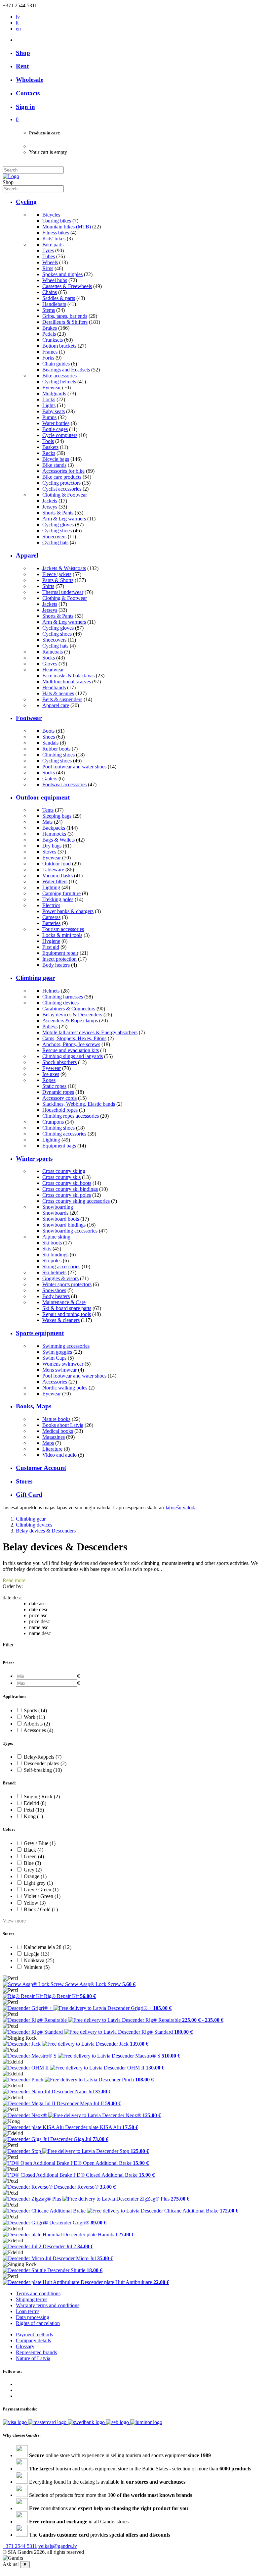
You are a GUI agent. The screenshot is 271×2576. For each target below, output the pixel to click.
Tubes (49, 256)
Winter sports (34, 1159)
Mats (47, 822)
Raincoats (53, 652)
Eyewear (52, 388)
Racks (49, 453)
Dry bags (52, 846)
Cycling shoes (57, 531)
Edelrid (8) (35, 1803)
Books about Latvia (63, 1425)
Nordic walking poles (65, 1388)
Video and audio (59, 1455)
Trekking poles (58, 899)
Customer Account (41, 1468)
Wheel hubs (55, 280)
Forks (48, 358)
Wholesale (30, 80)
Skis (47, 1249)
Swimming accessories (66, 1346)
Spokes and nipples (62, 274)
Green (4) (34, 1856)
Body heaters (56, 965)
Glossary (25, 2346)
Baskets (50, 447)
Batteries (51, 923)
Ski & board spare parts (67, 1308)
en (18, 29)
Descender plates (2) (45, 1763)
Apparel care (56, 705)
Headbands (54, 687)
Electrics (51, 905)
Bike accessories (59, 376)
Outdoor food (57, 864)
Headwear (53, 670)
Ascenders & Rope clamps (70, 1021)
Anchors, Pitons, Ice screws (71, 1044)
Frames (50, 352)
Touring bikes (57, 221)
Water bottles (56, 423)
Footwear (29, 718)
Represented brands (36, 2352)
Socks (49, 658)
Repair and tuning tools (67, 1314)
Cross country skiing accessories (76, 1201)
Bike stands (54, 465)
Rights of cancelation (38, 2323)
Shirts (48, 586)
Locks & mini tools (62, 935)
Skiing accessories (61, 1266)
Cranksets (53, 340)
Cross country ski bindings (70, 1189)
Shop (23, 53)
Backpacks (54, 828)
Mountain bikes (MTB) (67, 227)
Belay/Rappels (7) (43, 1757)
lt (17, 23)
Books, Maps (34, 1406)
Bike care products (62, 477)
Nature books (56, 1419)
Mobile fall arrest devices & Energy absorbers (90, 1032)
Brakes (50, 328)
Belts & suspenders (62, 699)
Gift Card (29, 1495)
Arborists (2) (37, 1724)
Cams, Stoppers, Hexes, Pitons (74, 1038)
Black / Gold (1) (41, 1909)
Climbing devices (60, 1003)
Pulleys (50, 1026)
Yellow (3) (35, 1903)
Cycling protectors (61, 483)
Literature (52, 1449)
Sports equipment (40, 1333)
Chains (50, 292)
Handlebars (54, 304)
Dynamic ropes (58, 1092)
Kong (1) (33, 1816)
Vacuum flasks (58, 875)
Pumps (49, 417)
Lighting (51, 887)
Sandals (50, 743)
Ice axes (51, 1074)
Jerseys (50, 507)
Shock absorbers (59, 1062)
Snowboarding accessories (70, 1231)
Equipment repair (60, 953)
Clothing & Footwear (65, 495)
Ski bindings (55, 1255)
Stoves (49, 852)
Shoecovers (54, 536)
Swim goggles (57, 1352)
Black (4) (34, 1850)
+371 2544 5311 (20, 2546)
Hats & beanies (58, 693)
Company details (33, 2340)
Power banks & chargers (68, 911)
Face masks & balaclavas (68, 676)
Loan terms (28, 2311)
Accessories (55, 1382)
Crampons (53, 1122)
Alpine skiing (56, 1237)
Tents (48, 810)
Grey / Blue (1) (40, 1843)
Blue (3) (32, 1863)
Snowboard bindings (64, 1225)
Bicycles (51, 215)
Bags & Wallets (58, 840)
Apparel (27, 555)
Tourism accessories (63, 929)
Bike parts (53, 244)
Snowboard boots (61, 1219)
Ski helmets (54, 1272)
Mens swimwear (59, 1370)
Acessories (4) (38, 1730)
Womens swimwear (63, 1364)
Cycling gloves (58, 525)
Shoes (49, 737)
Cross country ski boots (67, 1183)
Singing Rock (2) (42, 1797)
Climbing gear (35, 978)
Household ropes (60, 1110)
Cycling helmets (59, 382)
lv (18, 17)
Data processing (33, 2317)
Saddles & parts (59, 298)
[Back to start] (11, 176)
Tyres (48, 250)
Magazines (54, 1437)
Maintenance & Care (64, 1302)
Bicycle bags (56, 459)
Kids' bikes (54, 239)
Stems (49, 310)
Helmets (51, 991)
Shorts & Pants (58, 513)
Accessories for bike (63, 471)
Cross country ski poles (67, 1195)
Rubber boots (56, 749)
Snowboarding (58, 1207)
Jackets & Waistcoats (64, 568)
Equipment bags (59, 1146)
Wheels (50, 262)
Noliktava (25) (39, 1960)
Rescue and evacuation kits (71, 1050)
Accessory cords (59, 1098)
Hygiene (51, 941)
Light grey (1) (38, 1883)
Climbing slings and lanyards (73, 1056)
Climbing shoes (58, 755)
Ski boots (52, 1243)
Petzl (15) (34, 1810)
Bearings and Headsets (66, 370)
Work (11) (34, 1717)
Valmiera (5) (37, 1967)
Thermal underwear (63, 592)
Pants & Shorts (58, 580)
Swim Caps (54, 1358)
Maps (48, 1443)
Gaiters (50, 778)
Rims (48, 268)
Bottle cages (55, 429)
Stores (24, 1481)
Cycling (26, 202)
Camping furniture (61, 893)
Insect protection (59, 959)
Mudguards (54, 393)
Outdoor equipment (43, 797)
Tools (48, 441)
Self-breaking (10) (43, 1770)
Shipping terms (32, 2299)
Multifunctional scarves (67, 681)
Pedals (49, 334)
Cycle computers (60, 435)
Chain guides (56, 364)
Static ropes (54, 1086)
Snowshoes (54, 1290)
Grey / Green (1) (41, 1890)
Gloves (50, 664)
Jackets (50, 501)
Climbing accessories (64, 1134)
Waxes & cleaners (61, 1320)
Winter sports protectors (67, 1284)
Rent (22, 66)
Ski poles (52, 1261)
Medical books (58, 1431)
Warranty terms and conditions (48, 2305)
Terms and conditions (38, 2293)
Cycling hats (55, 542)
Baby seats (54, 411)
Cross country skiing (64, 1171)
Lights (49, 405)
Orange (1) (35, 1876)
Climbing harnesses (63, 997)
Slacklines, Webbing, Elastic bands (79, 1104)
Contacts (28, 93)
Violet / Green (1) (42, 1896)
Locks (49, 399)
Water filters (55, 881)
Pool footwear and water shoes (74, 767)
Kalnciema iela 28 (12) (48, 1947)
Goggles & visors (60, 1278)
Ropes (49, 1080)
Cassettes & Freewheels (67, 286)
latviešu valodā (181, 1507)
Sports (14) (35, 1710)
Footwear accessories (64, 784)
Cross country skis (61, 1177)
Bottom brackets (59, 346)
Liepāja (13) (37, 1954)
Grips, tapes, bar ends (65, 316)
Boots (48, 731)
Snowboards (55, 1213)
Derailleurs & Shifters (65, 322)
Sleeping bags (57, 816)
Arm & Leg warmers (64, 519)
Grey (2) (33, 1870)
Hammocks (54, 834)
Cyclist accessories (62, 489)
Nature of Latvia (33, 2358)
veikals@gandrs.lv (58, 2546)
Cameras (51, 917)
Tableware (53, 870)
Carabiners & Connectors (69, 1009)
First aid (51, 947)
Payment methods (34, 2334)
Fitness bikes (56, 233)
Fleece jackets (57, 574)
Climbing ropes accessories (71, 1116)
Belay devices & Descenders (72, 1015)
